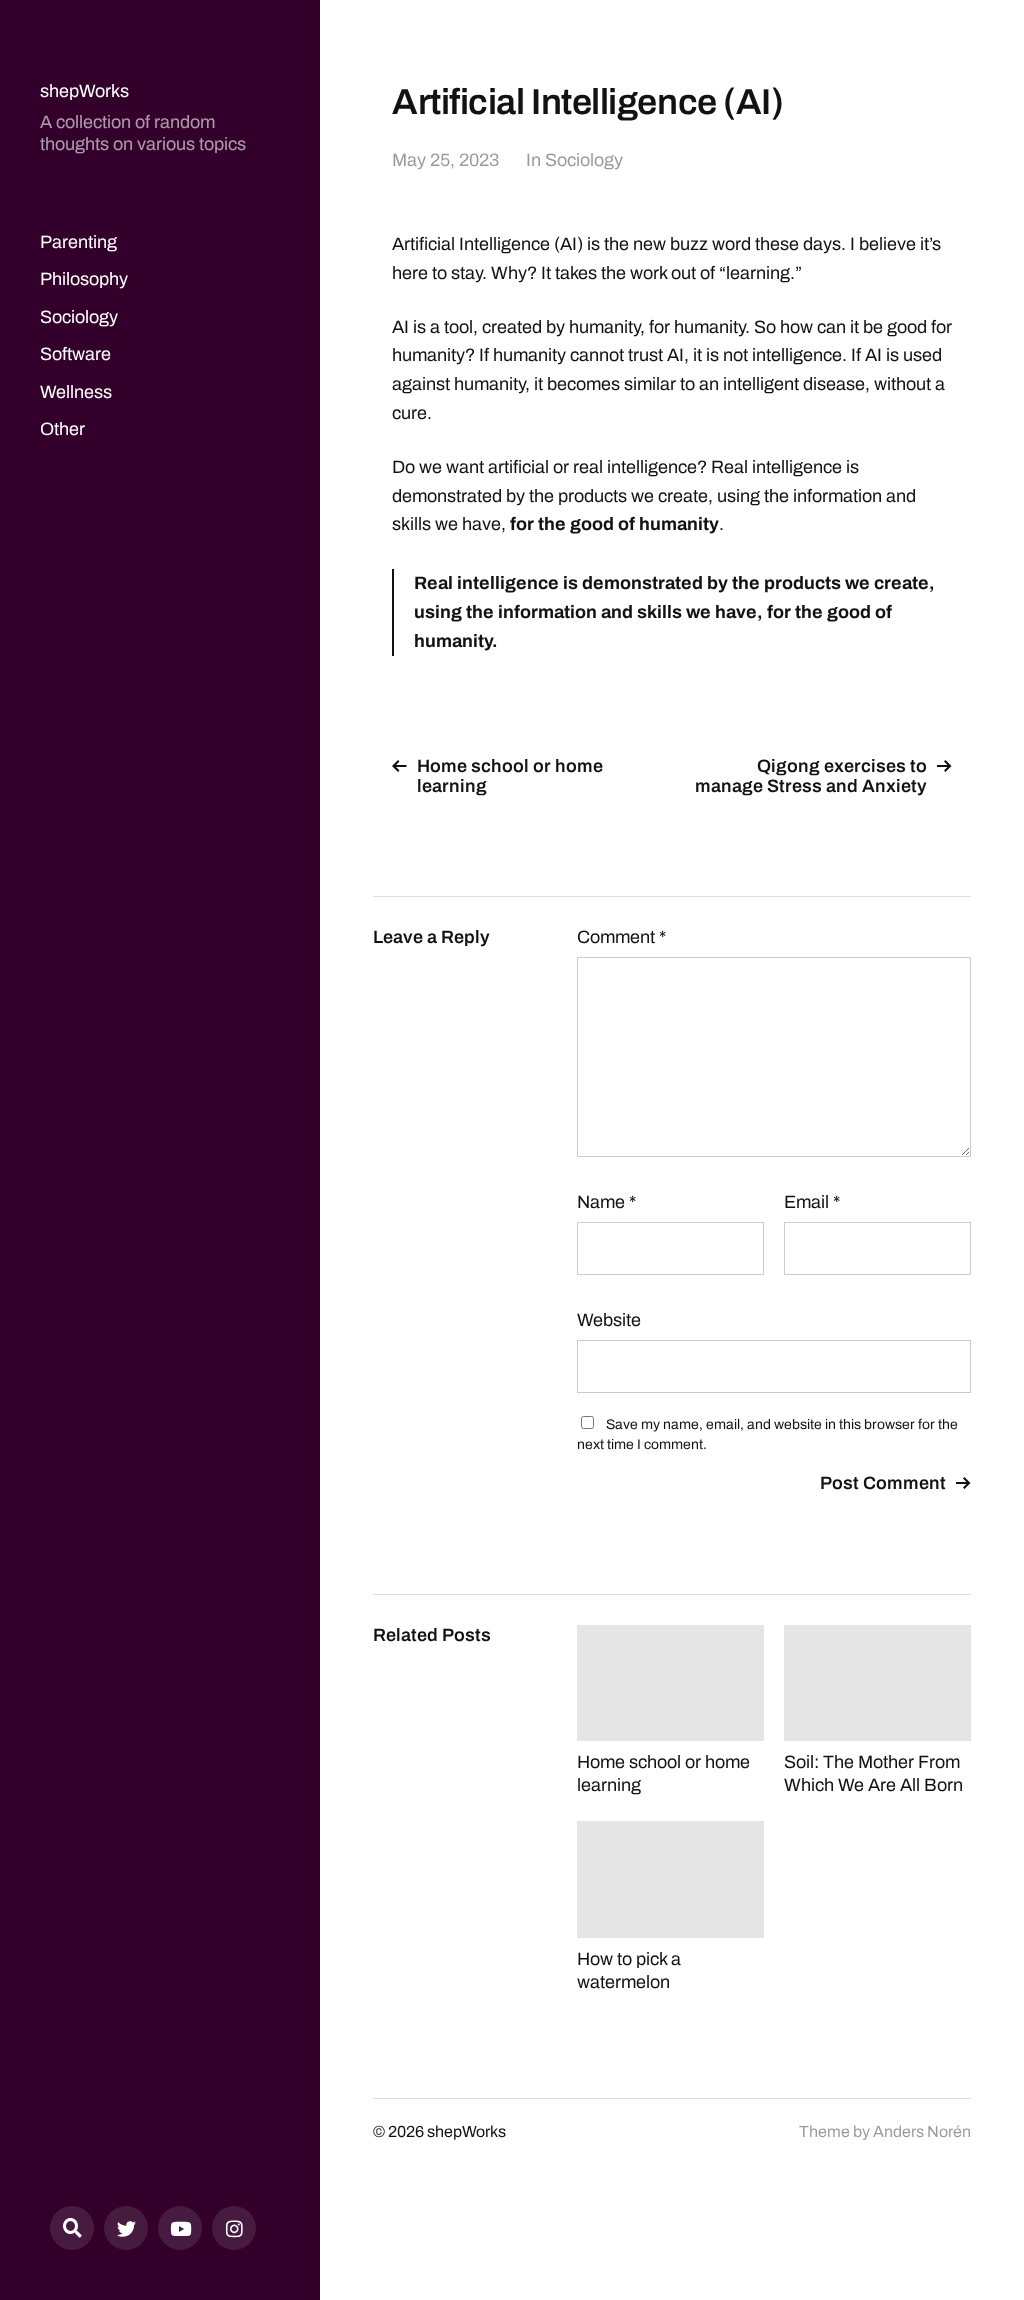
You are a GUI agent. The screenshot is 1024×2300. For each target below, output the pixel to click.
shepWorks (84, 91)
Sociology (79, 317)
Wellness (76, 392)
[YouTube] (180, 2228)
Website (609, 1320)
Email (812, 1202)
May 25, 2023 (445, 160)
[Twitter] (126, 2228)
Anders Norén (922, 2131)
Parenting (78, 242)
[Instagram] (234, 2228)
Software (75, 354)
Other (62, 429)
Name (606, 1202)
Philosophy (84, 279)
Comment (621, 937)
